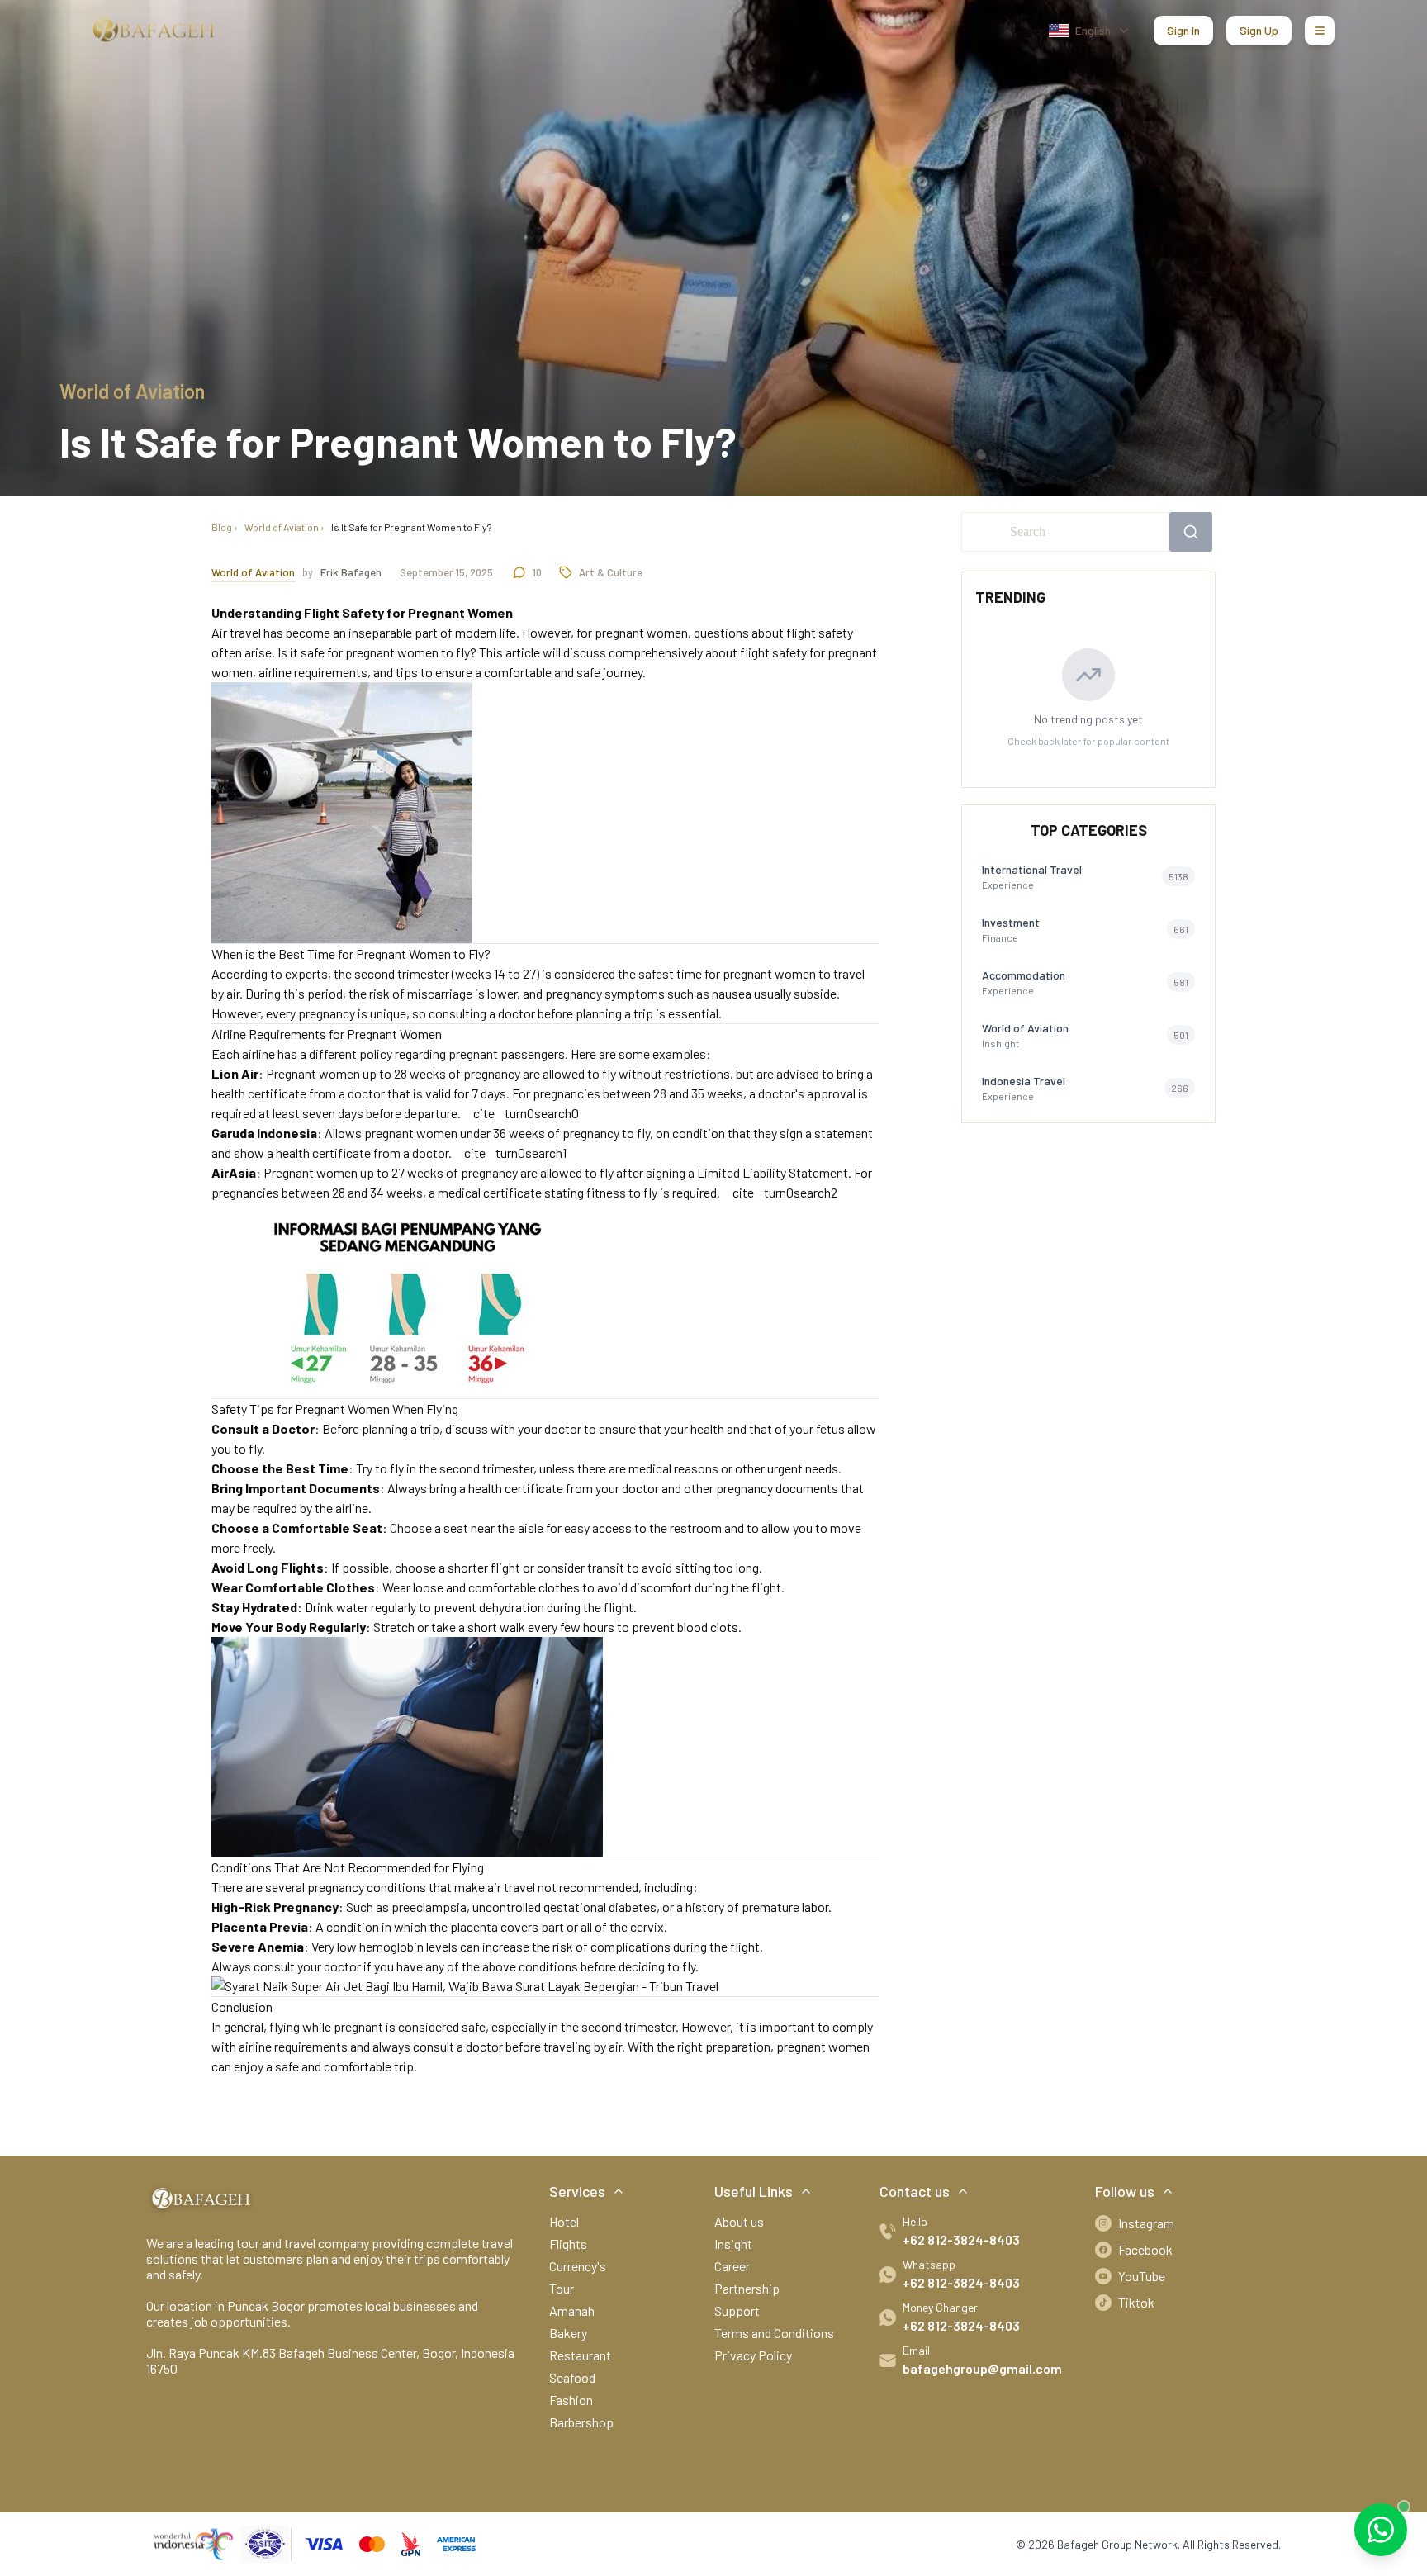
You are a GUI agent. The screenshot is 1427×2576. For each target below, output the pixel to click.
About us (739, 2221)
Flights (568, 2244)
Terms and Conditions (774, 2333)
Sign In (1183, 30)
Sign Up (1259, 30)
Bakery (568, 2333)
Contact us (915, 2191)
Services (577, 2191)
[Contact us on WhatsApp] (1381, 2530)
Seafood (572, 2377)
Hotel (564, 2221)
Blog (222, 527)
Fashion (571, 2400)
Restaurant (580, 2355)
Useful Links (754, 2191)
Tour (562, 2288)
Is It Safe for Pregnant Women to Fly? (411, 527)
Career (732, 2266)
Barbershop (581, 2422)
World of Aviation (282, 527)
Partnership (747, 2288)
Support (737, 2310)
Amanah (572, 2310)
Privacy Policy (753, 2355)
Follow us (1125, 2191)
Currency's (578, 2266)
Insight (733, 2244)
